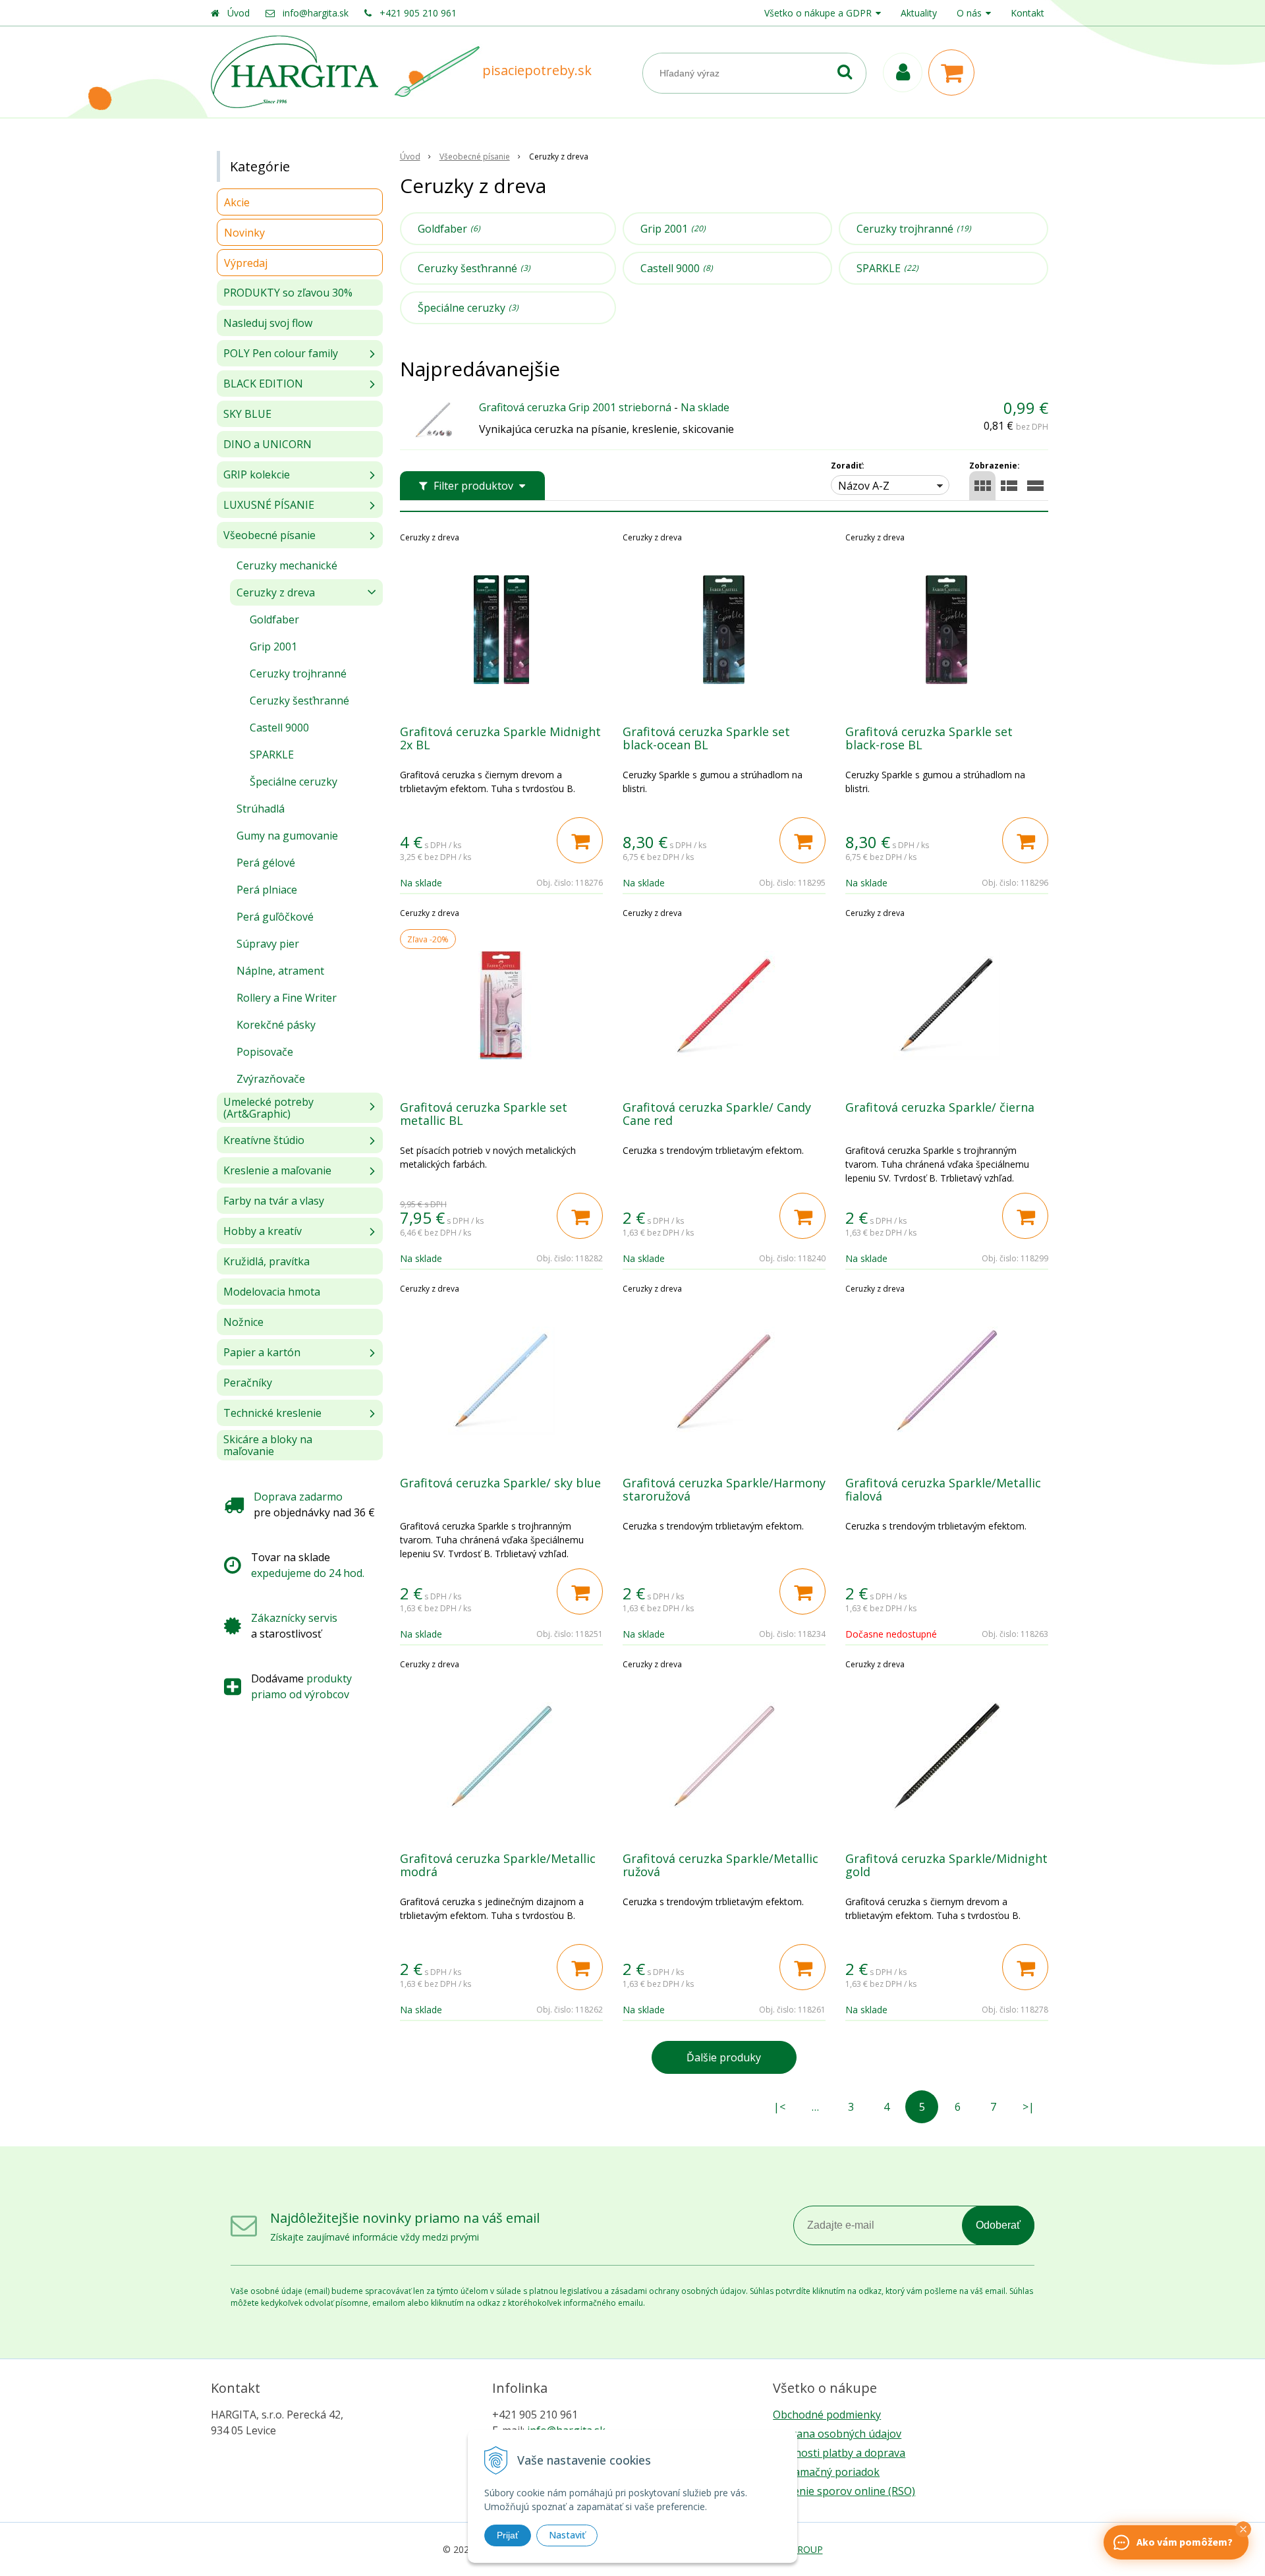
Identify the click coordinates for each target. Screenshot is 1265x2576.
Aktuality (919, 13)
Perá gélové (266, 863)
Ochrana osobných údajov (837, 2434)
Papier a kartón (262, 1352)
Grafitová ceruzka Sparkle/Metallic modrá (498, 1865)
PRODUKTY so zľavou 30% (288, 293)
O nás (969, 13)
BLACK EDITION (263, 384)
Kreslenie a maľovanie (277, 1170)
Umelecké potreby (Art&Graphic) (268, 1108)
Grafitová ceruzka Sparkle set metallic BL (484, 1114)
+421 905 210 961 (418, 13)
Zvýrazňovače (271, 1079)
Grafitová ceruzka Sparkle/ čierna (940, 1107)
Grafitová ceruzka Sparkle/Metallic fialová (943, 1489)
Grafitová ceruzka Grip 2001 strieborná (575, 407)
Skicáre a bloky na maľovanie (268, 1445)
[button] (1243, 2529)
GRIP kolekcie (257, 474)
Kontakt (1027, 13)
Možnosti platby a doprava (839, 2453)
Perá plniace (267, 890)
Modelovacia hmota (272, 1292)
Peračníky (248, 1383)
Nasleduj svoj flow (268, 323)
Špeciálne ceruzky (468, 308)
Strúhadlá (261, 809)
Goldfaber (449, 229)
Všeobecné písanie (475, 157)
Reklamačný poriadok (826, 2472)
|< (779, 2107)
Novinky (244, 233)
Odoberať (998, 2225)
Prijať (508, 2535)
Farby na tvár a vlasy (274, 1201)
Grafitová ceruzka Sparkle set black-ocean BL (706, 738)
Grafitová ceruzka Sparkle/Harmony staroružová (724, 1489)
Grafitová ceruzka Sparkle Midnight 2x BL (500, 738)
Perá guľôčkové (275, 917)
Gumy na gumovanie (287, 836)
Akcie (237, 202)
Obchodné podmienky (827, 2415)
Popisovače (265, 1052)
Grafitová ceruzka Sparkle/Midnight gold (946, 1865)
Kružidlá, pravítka (267, 1261)
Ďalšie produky (724, 2057)
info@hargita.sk (316, 13)
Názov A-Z (864, 486)
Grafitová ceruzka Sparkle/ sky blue (500, 1483)
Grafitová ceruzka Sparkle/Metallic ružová (720, 1865)
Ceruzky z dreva (276, 592)
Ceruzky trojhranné (914, 229)
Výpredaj (246, 263)
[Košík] (955, 72)
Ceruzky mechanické (287, 565)
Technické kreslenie (272, 1413)
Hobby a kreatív (263, 1231)
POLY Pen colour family (281, 353)
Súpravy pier (268, 944)
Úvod (239, 13)
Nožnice (243, 1322)
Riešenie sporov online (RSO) (844, 2491)
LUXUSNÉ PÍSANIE (269, 505)
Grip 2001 (673, 229)
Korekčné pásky (276, 1025)
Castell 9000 (677, 268)
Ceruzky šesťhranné (474, 268)
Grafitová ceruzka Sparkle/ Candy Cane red (717, 1114)
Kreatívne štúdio (264, 1140)
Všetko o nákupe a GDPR (818, 13)
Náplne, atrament (280, 971)
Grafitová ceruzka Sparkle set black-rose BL (929, 738)
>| (1028, 2107)
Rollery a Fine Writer (287, 998)
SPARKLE (887, 268)
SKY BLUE (247, 414)
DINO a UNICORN (267, 444)
